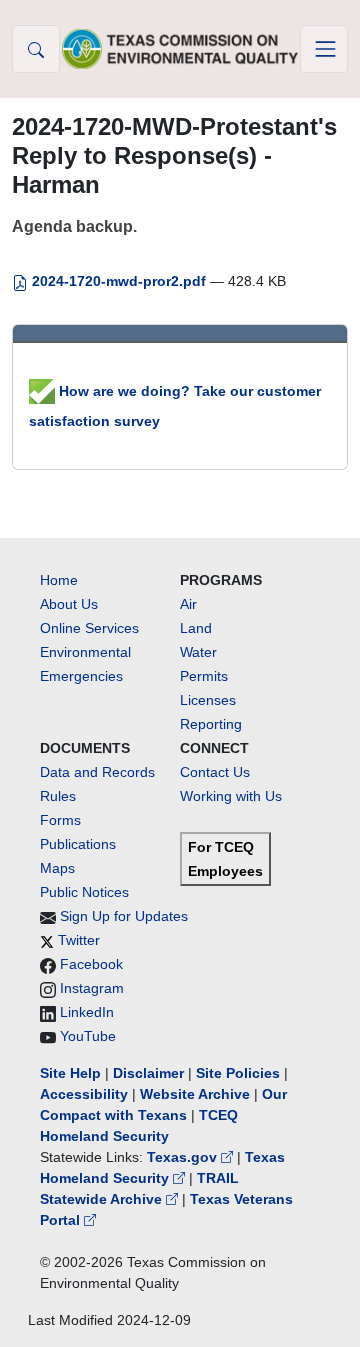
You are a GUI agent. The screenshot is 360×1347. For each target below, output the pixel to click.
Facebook (91, 964)
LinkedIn (87, 1012)
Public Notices (84, 892)
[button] (36, 49)
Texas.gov (184, 1157)
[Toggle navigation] (324, 49)
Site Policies (238, 1073)
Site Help (70, 1073)
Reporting (211, 724)
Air (188, 604)
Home (59, 580)
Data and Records (97, 772)
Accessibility (86, 1094)
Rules (58, 796)
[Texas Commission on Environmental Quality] (180, 48)
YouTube (88, 1036)
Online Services (89, 628)
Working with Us (231, 796)
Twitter (79, 940)
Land (196, 628)
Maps (57, 868)
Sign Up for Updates (124, 916)
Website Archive (195, 1094)
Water (198, 652)
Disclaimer (148, 1073)
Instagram (92, 988)
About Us (69, 604)
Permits (204, 676)
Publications (78, 844)
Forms (60, 820)
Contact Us (215, 772)
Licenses (208, 700)
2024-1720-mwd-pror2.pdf (119, 281)
